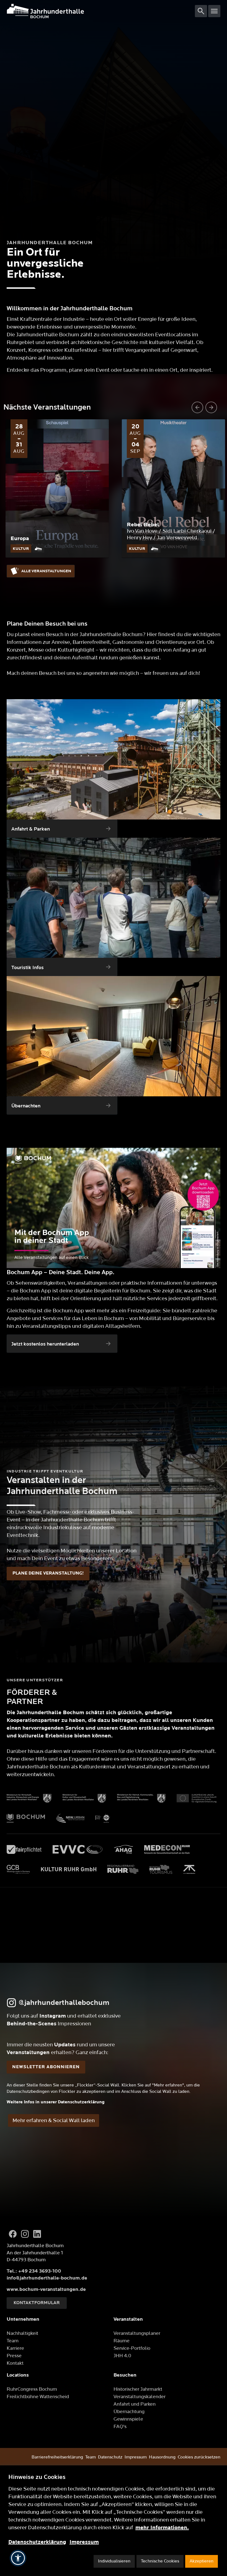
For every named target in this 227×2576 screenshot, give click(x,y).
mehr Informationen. (162, 2528)
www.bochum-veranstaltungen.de (46, 2289)
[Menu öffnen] (214, 11)
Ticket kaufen (57, 554)
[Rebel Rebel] (173, 488)
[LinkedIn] (37, 2234)
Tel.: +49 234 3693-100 (34, 2271)
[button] (18, 2558)
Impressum (84, 2542)
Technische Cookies (160, 2561)
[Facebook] (13, 2234)
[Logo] (101, 11)
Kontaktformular (37, 2303)
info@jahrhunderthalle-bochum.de (47, 2278)
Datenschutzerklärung (37, 2542)
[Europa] (57, 488)
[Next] (211, 407)
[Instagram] (25, 2234)
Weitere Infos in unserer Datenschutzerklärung (56, 2102)
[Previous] (197, 407)
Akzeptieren (202, 2561)
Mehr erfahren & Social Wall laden (54, 2120)
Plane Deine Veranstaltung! (48, 1573)
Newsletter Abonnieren (46, 2067)
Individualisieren (114, 2561)
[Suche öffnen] (201, 11)
